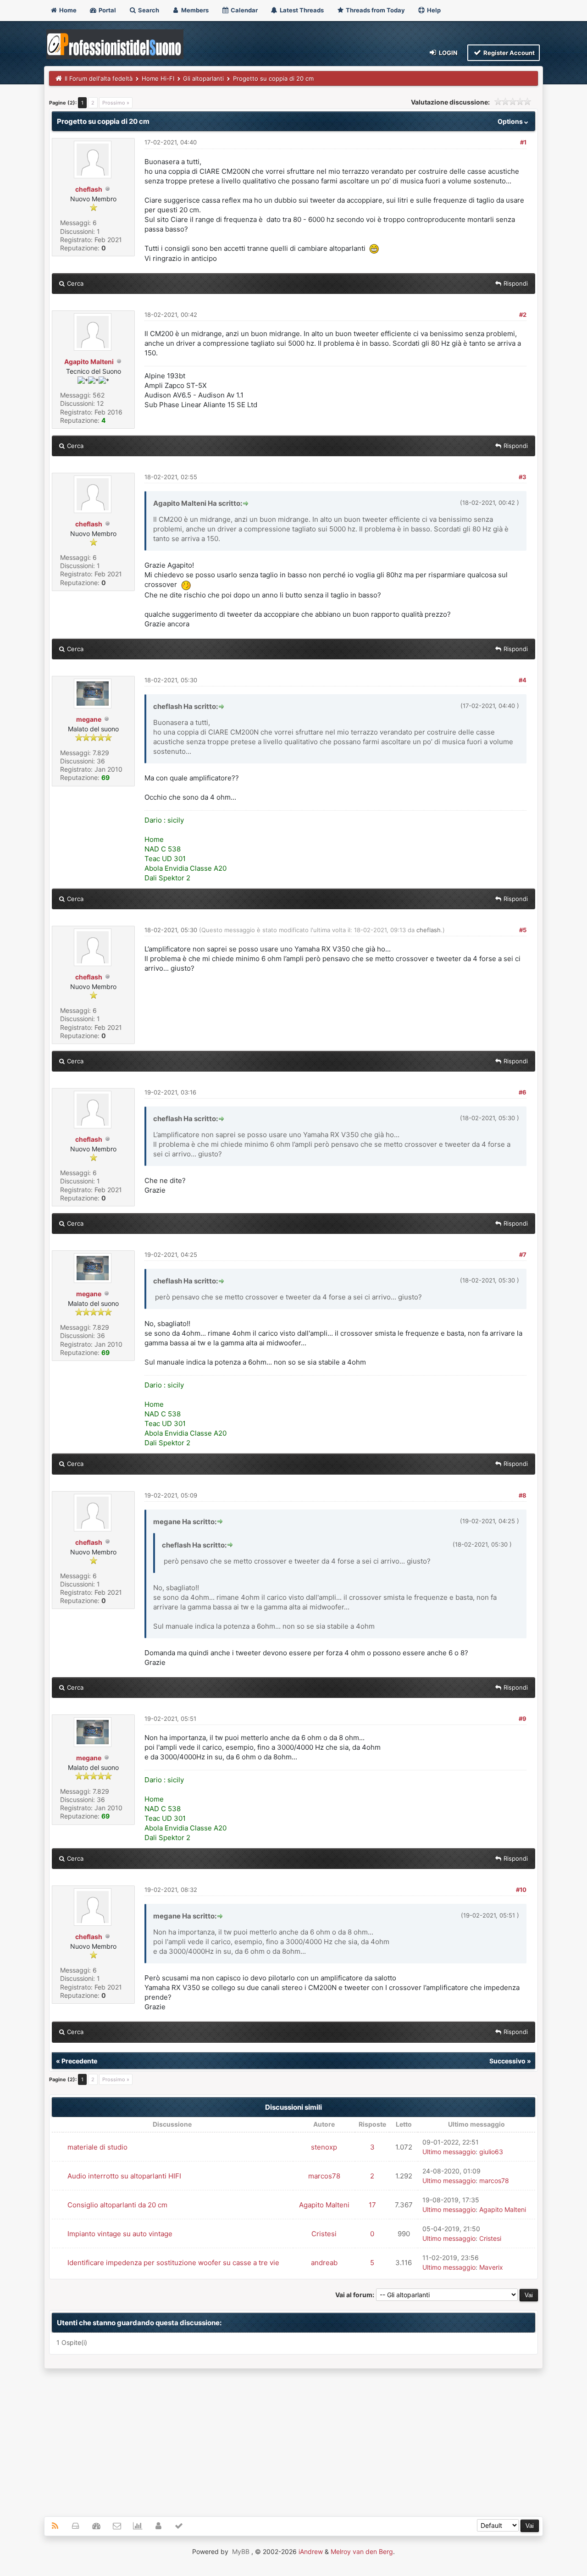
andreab (324, 2263)
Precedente (79, 2061)
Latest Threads (301, 10)
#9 (523, 1719)
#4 (523, 680)
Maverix (491, 2267)
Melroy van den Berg (362, 2551)
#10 (521, 1890)
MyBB (241, 2551)
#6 (523, 1092)
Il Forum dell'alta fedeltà (99, 78)
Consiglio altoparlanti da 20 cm (117, 2205)
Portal (107, 10)
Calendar (244, 10)
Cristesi (324, 2234)
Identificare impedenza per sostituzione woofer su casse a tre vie (173, 2263)
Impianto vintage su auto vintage (120, 2234)
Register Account (508, 53)
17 (372, 2205)
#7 (523, 1255)
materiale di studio (97, 2147)
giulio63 (491, 2152)
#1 (523, 142)
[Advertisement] (293, 2438)
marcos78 (324, 2176)
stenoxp (324, 2147)
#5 (523, 930)
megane (89, 719)
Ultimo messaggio (449, 2152)
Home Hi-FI (158, 78)
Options (511, 121)
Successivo (507, 2061)
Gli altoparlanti (203, 78)
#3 (523, 477)
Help (433, 10)
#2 (523, 315)
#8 (523, 1495)
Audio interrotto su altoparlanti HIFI (124, 2176)
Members (194, 10)
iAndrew (311, 2551)
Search (148, 10)
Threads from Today (375, 10)
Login (448, 53)
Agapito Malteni (89, 362)
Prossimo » (116, 103)
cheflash (89, 189)
